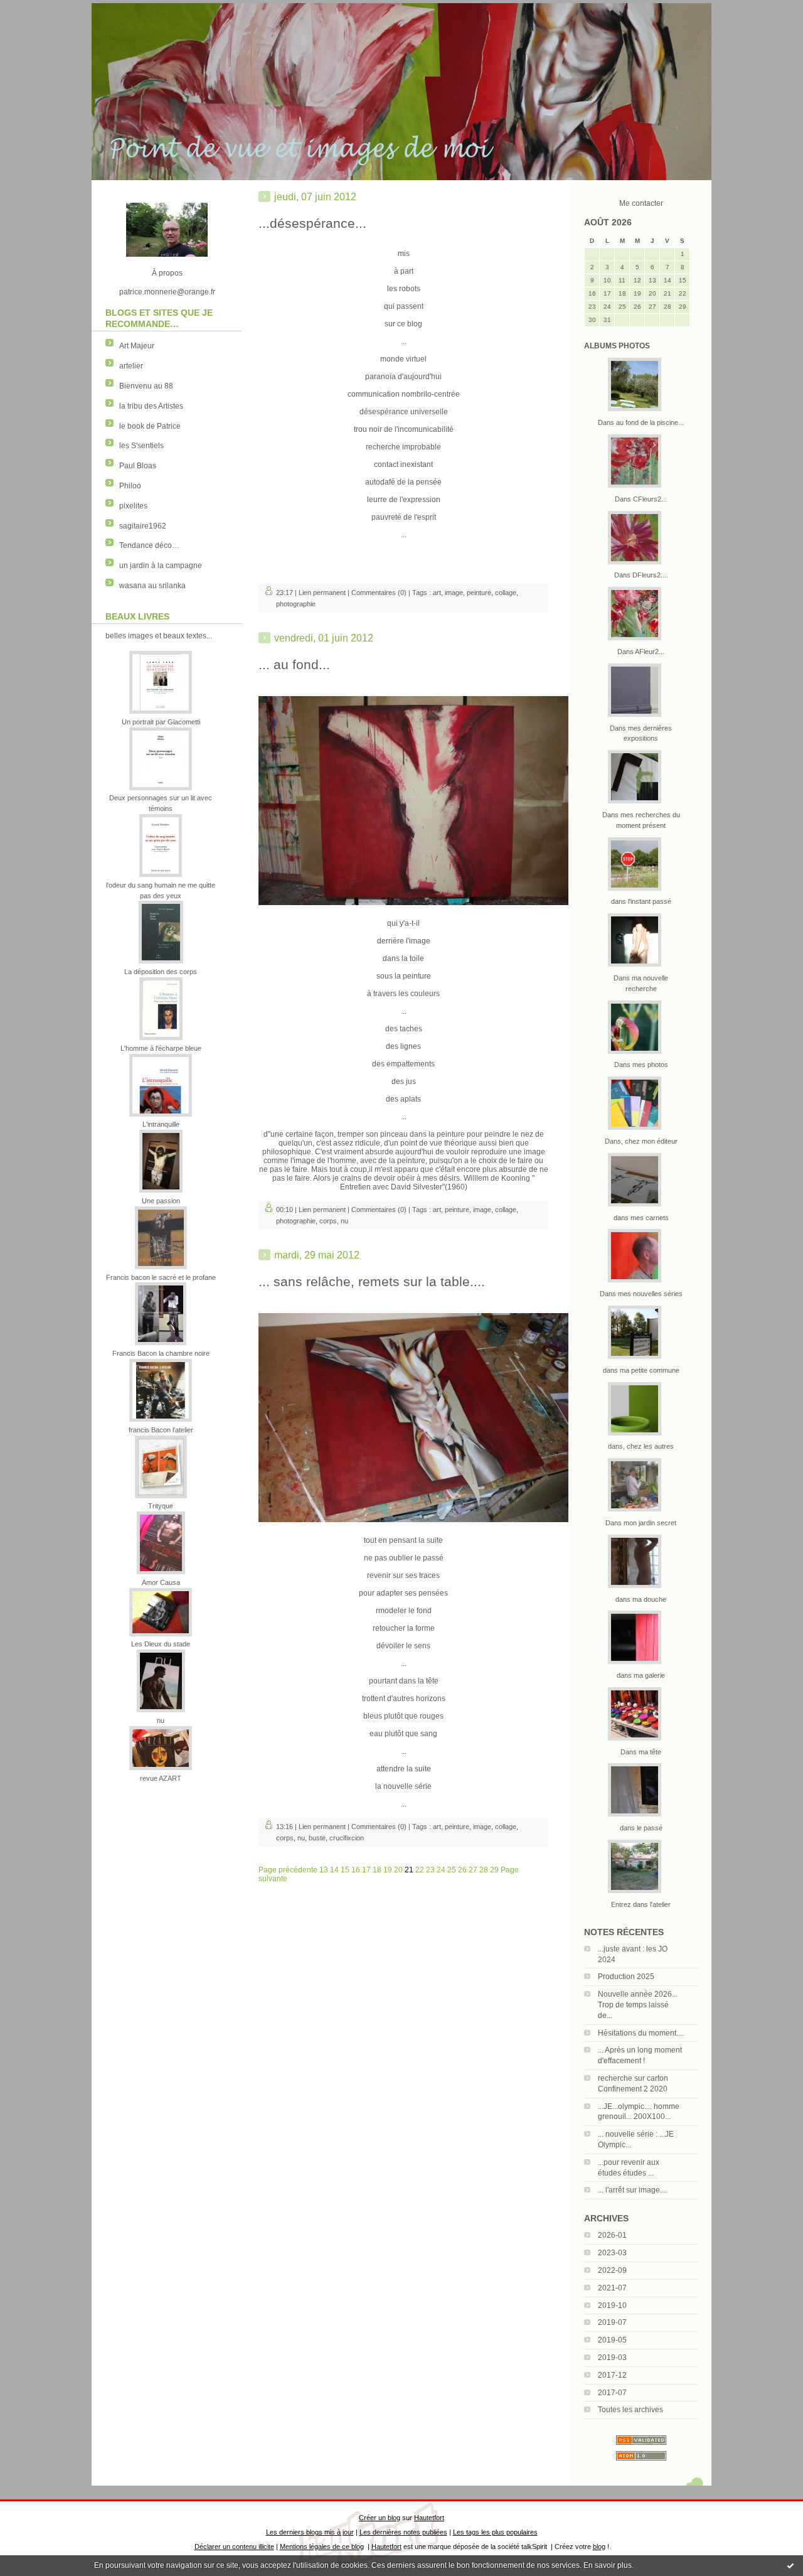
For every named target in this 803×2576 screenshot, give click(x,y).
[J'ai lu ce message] (790, 2565)
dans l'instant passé (641, 901)
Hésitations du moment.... (641, 2033)
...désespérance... (312, 223)
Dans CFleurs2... (641, 499)
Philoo (130, 486)
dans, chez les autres (641, 1446)
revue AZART (161, 1778)
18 (377, 1870)
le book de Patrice (150, 426)
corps (328, 1221)
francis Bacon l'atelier (161, 1430)
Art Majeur (137, 346)
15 (345, 1870)
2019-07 (612, 2322)
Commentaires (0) (379, 593)
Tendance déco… (149, 545)
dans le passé (641, 1828)
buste (317, 1838)
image (454, 593)
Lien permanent (322, 593)
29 (494, 1870)
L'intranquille (161, 1124)
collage (506, 593)
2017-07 (612, 2393)
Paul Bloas (138, 466)
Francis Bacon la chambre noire (161, 1353)
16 (356, 1870)
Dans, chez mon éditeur (641, 1141)
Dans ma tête (641, 1752)
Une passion (161, 1201)
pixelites (133, 506)
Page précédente (288, 1870)
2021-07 (612, 2288)
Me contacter (641, 203)
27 (473, 1870)
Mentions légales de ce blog (322, 2546)
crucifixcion (347, 1838)
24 (441, 1870)
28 (484, 1870)
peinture (479, 593)
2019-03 (612, 2358)
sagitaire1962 (143, 526)
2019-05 (612, 2340)
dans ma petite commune (641, 1370)
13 (324, 1870)
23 (430, 1870)
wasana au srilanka (152, 586)
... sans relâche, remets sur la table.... (372, 1281)
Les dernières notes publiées (403, 2532)
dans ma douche (641, 1599)
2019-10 (612, 2305)
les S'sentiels (141, 446)
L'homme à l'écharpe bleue (161, 1048)
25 (452, 1870)
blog (599, 2546)
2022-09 (612, 2270)
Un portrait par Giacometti (161, 722)
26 (462, 1870)
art (437, 593)
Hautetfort (429, 2518)
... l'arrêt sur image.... (633, 2190)
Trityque (161, 1506)
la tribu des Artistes (151, 406)
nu (161, 1720)
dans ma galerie (641, 1675)
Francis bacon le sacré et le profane (161, 1277)
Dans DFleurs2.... (641, 575)
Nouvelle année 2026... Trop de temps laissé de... (638, 2005)
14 (334, 1870)
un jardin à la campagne (161, 566)
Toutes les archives (630, 2410)
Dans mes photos (641, 1065)
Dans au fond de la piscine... (641, 422)
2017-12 (612, 2375)
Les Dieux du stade (161, 1644)
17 (366, 1870)
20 (398, 1870)
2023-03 (612, 2253)
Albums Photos (617, 346)
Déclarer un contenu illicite (234, 2546)
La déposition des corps (161, 972)
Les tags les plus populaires (495, 2532)
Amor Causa (161, 1582)
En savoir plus (608, 2565)
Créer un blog (380, 2518)
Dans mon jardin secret (641, 1523)
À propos (167, 273)
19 (388, 1870)
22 (420, 1870)
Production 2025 (626, 1977)
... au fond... (294, 664)
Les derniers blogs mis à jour (310, 2532)
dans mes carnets (641, 1218)
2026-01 (612, 2235)
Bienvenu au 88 (146, 386)
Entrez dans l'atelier (641, 1904)
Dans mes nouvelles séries (641, 1294)
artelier (131, 366)
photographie (296, 604)
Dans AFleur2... (641, 652)
